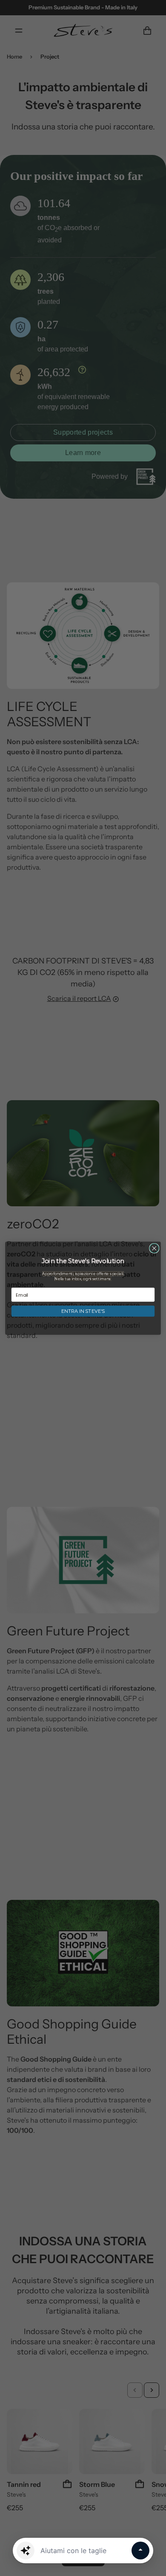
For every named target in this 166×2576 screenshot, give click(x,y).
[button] (26, 2551)
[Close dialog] (154, 1248)
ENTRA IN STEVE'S (83, 1311)
